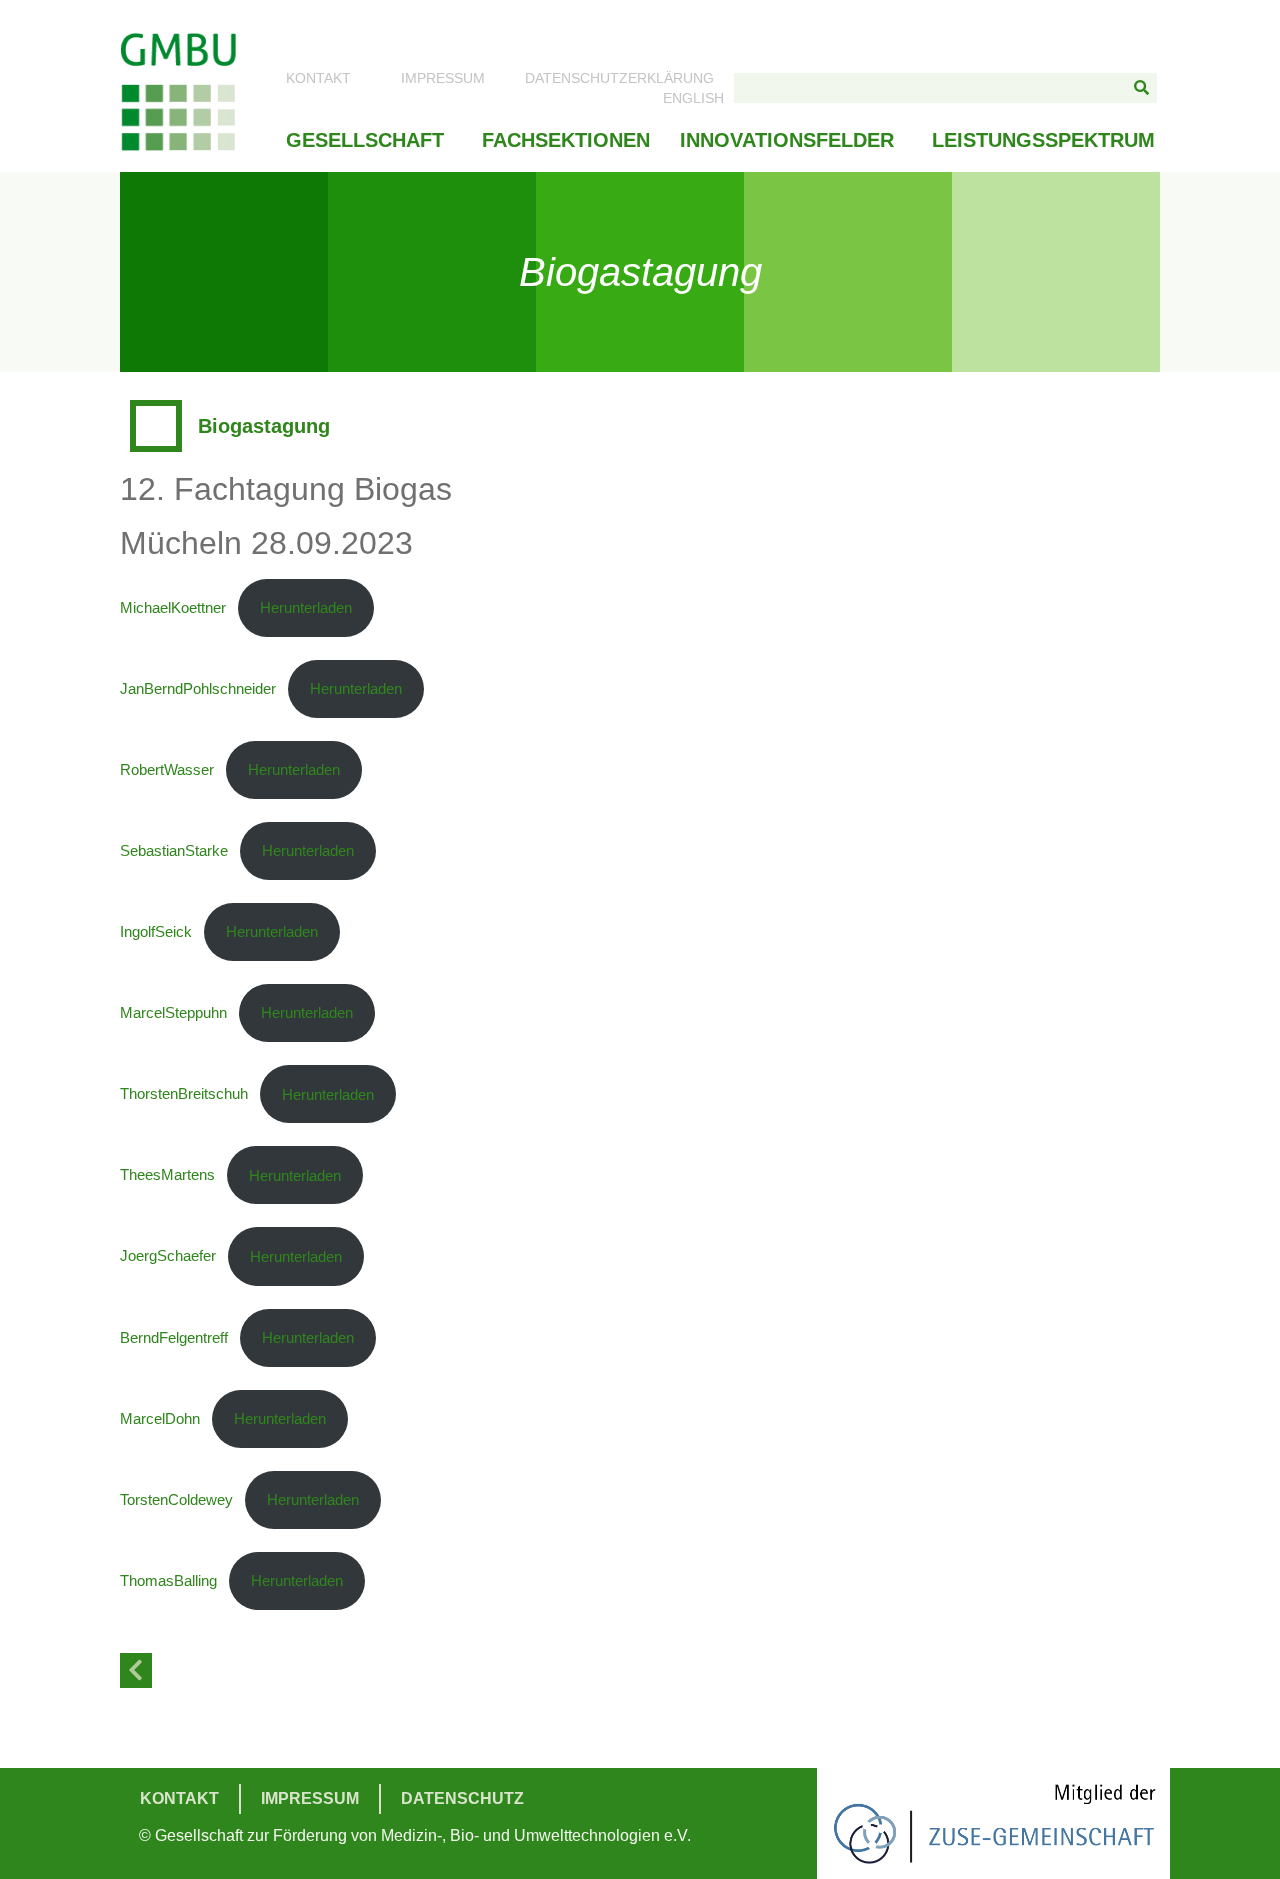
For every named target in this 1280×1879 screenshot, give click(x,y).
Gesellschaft (365, 140)
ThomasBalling (168, 1580)
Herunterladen (306, 607)
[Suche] (1142, 88)
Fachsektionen (566, 140)
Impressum (443, 78)
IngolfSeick (156, 931)
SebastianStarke (174, 850)
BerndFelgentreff (174, 1337)
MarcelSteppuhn (173, 1012)
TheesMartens (167, 1175)
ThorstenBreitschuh (184, 1094)
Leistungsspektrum (1043, 140)
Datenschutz (462, 1798)
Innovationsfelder (787, 140)
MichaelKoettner (173, 607)
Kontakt (318, 78)
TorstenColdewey (176, 1499)
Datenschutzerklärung (619, 78)
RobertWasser (167, 769)
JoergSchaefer (168, 1256)
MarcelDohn (160, 1418)
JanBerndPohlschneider (198, 688)
